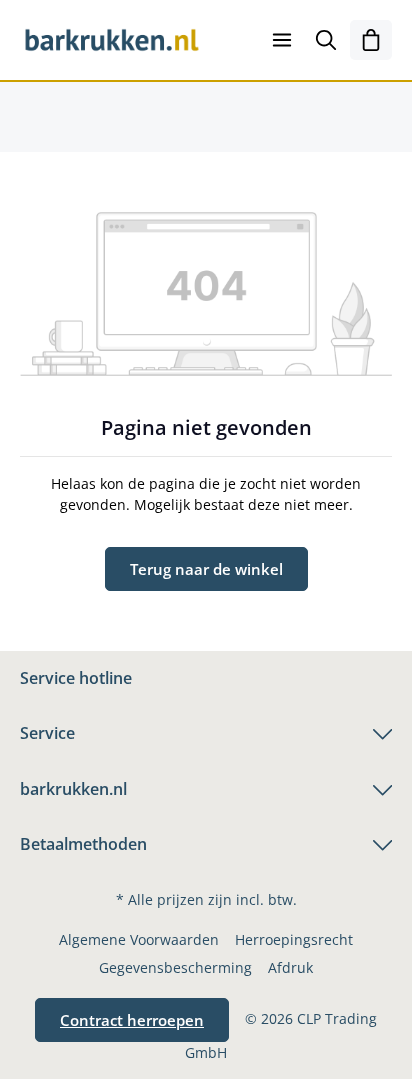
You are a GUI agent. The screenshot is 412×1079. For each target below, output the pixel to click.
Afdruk (290, 967)
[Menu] (282, 40)
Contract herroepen (132, 1020)
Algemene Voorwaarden (139, 939)
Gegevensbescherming (175, 967)
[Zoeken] (326, 40)
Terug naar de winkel (206, 569)
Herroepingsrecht (294, 939)
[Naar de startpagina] (112, 40)
